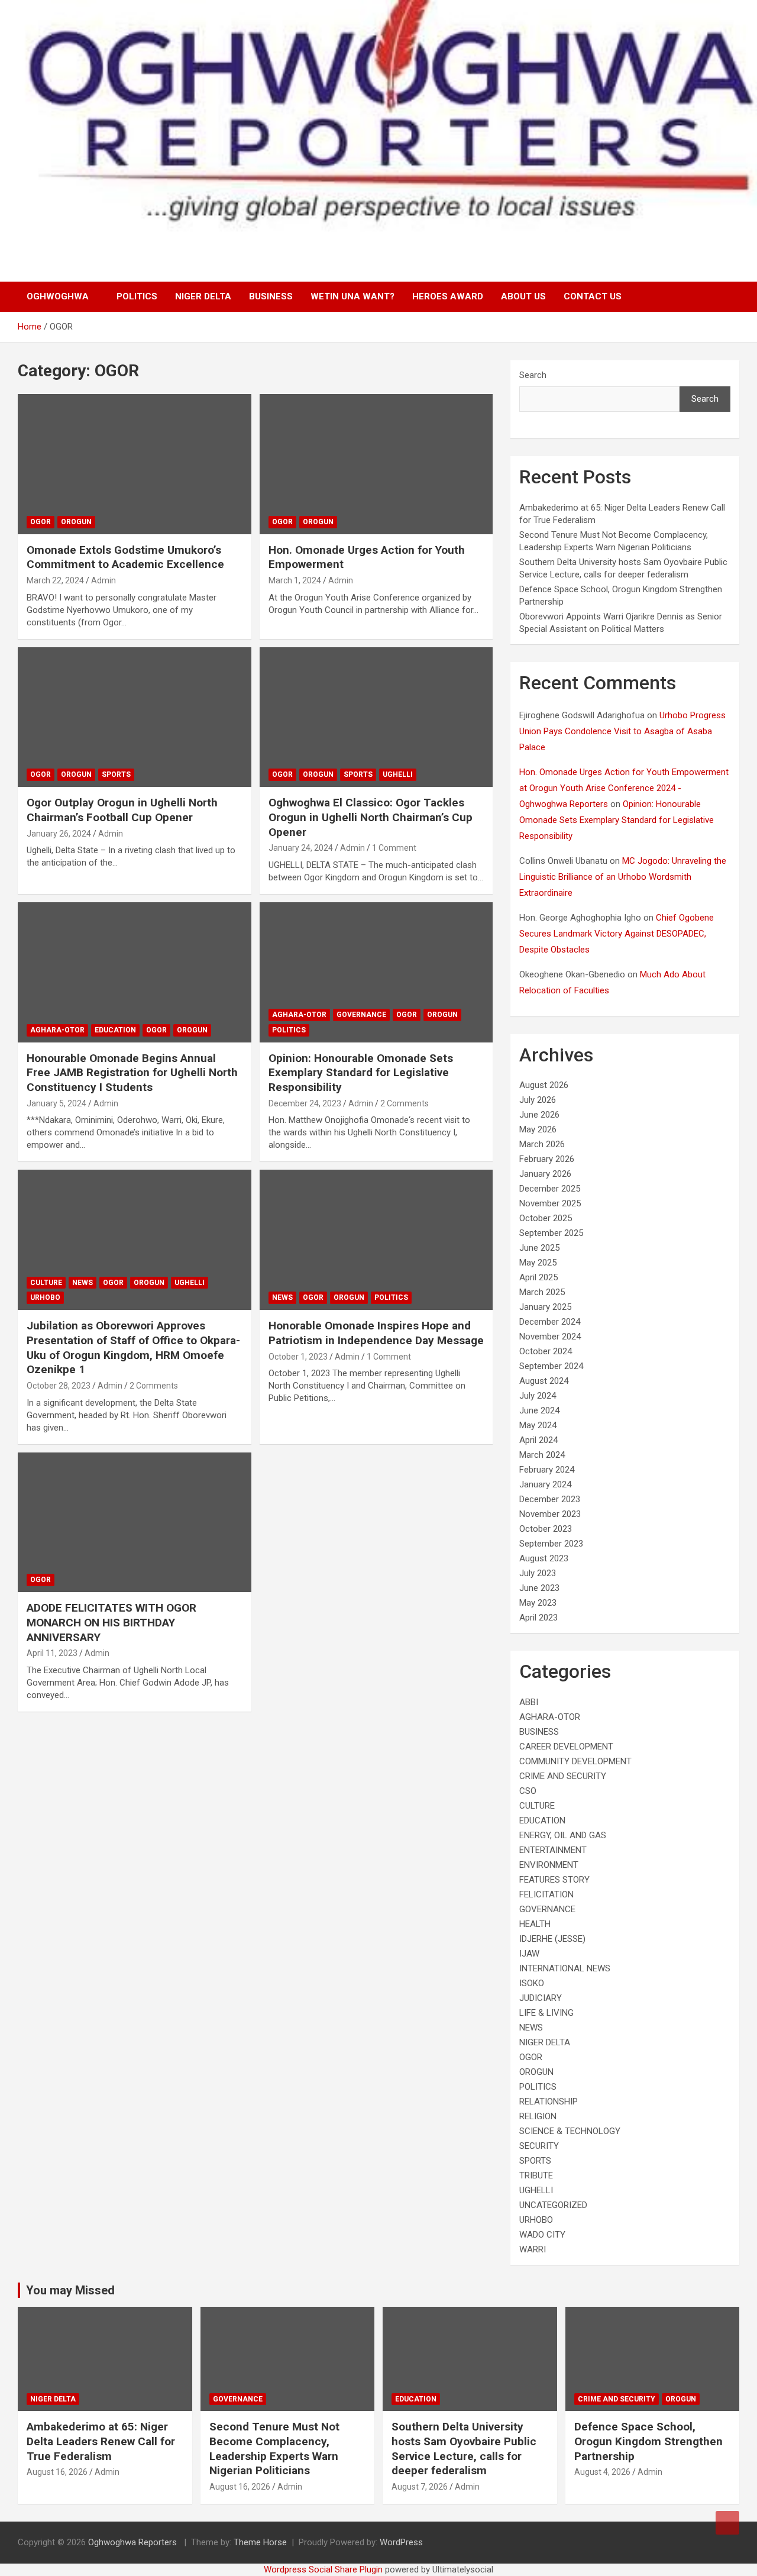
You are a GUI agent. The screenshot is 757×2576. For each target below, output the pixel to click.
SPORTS (116, 774)
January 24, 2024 (301, 848)
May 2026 (538, 1129)
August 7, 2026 (420, 2487)
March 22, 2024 (55, 580)
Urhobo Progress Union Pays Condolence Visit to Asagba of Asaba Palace (622, 731)
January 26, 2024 (59, 834)
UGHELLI (398, 774)
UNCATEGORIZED (553, 2205)
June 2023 (539, 1588)
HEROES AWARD (448, 296)
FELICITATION (546, 1894)
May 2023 (538, 1603)
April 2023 (538, 1618)
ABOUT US (523, 296)
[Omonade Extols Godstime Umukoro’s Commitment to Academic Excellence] (135, 464)
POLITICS (137, 296)
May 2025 (538, 1263)
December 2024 (550, 1322)
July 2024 (538, 1396)
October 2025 (546, 1218)
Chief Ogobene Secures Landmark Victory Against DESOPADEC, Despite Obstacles (617, 934)
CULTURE (46, 1283)
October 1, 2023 (298, 1357)
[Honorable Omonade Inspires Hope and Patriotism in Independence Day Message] (376, 1240)
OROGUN (76, 522)
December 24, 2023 (305, 1103)
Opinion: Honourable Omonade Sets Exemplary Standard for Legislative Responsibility (361, 1073)
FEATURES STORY (554, 1880)
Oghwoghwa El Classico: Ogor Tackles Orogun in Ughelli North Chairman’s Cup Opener (371, 817)
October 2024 (546, 1351)
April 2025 (538, 1277)
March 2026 (542, 1144)
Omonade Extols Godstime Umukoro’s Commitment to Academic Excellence (125, 557)
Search (533, 375)
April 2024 (538, 1440)
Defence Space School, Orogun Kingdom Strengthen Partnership (648, 2441)
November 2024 (550, 1337)
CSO (528, 1791)
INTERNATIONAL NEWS (565, 1968)
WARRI (533, 2249)
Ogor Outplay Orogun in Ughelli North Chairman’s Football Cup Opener (122, 810)
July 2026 (538, 1100)
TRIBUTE (536, 2175)
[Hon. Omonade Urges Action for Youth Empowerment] (376, 464)
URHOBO (45, 1297)
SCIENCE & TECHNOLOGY (570, 2131)
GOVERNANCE (361, 1015)
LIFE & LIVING (546, 2013)
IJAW (529, 1954)
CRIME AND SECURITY (563, 1776)
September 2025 (551, 1233)
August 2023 (544, 1558)
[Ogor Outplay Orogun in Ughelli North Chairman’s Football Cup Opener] (135, 717)
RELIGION (538, 2116)
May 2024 (538, 1425)
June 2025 (539, 1248)
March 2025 (542, 1292)
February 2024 (547, 1470)
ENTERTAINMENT (553, 1850)
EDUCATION (115, 1030)
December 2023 (550, 1499)
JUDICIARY (541, 1998)
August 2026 (544, 1085)
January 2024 (545, 1484)
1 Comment (394, 848)
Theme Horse (260, 2542)
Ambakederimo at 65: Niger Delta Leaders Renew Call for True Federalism (101, 2441)
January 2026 (545, 1174)
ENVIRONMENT (549, 1865)
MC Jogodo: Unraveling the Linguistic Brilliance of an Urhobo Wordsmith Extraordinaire (623, 877)
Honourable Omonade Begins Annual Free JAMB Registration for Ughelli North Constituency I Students (132, 1073)
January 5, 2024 (56, 1103)
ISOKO (532, 1983)
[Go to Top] (727, 2523)
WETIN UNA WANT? (352, 296)
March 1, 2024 (295, 580)
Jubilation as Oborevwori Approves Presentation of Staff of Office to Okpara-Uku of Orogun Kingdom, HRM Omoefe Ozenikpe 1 (133, 1347)
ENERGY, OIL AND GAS (563, 1835)
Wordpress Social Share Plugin (324, 2569)
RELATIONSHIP (549, 2102)
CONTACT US (593, 296)
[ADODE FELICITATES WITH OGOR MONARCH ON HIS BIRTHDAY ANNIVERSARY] (135, 1522)
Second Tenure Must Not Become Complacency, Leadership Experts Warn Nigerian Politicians (274, 2449)
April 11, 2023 (52, 1653)
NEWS (83, 1283)
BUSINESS (271, 296)
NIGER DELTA (203, 296)
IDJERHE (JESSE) (552, 1939)
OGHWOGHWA (58, 296)
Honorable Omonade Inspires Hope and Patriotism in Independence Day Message (376, 1333)
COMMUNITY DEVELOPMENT (575, 1761)
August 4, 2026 (602, 2472)
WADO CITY (542, 2235)
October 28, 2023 (59, 1386)
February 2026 (547, 1159)
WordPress (401, 2542)
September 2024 (551, 1366)
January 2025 (545, 1307)
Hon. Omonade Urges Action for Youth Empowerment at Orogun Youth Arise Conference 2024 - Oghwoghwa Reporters (624, 788)
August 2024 (544, 1381)
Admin (103, 580)
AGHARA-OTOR (57, 1030)
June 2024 (539, 1410)
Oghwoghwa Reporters (134, 2542)
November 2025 (550, 1203)
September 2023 (551, 1544)
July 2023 (538, 1573)
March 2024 (542, 1455)
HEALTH (535, 1924)
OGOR (41, 522)
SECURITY (539, 2146)
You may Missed (70, 2290)
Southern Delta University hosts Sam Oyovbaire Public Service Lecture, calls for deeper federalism (464, 2449)
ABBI (529, 1702)
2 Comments (405, 1103)
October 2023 (546, 1529)
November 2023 (550, 1514)
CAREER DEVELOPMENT (566, 1747)
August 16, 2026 (57, 2472)
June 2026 (539, 1115)
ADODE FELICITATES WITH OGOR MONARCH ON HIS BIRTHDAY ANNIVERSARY (111, 1622)
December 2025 (550, 1189)
